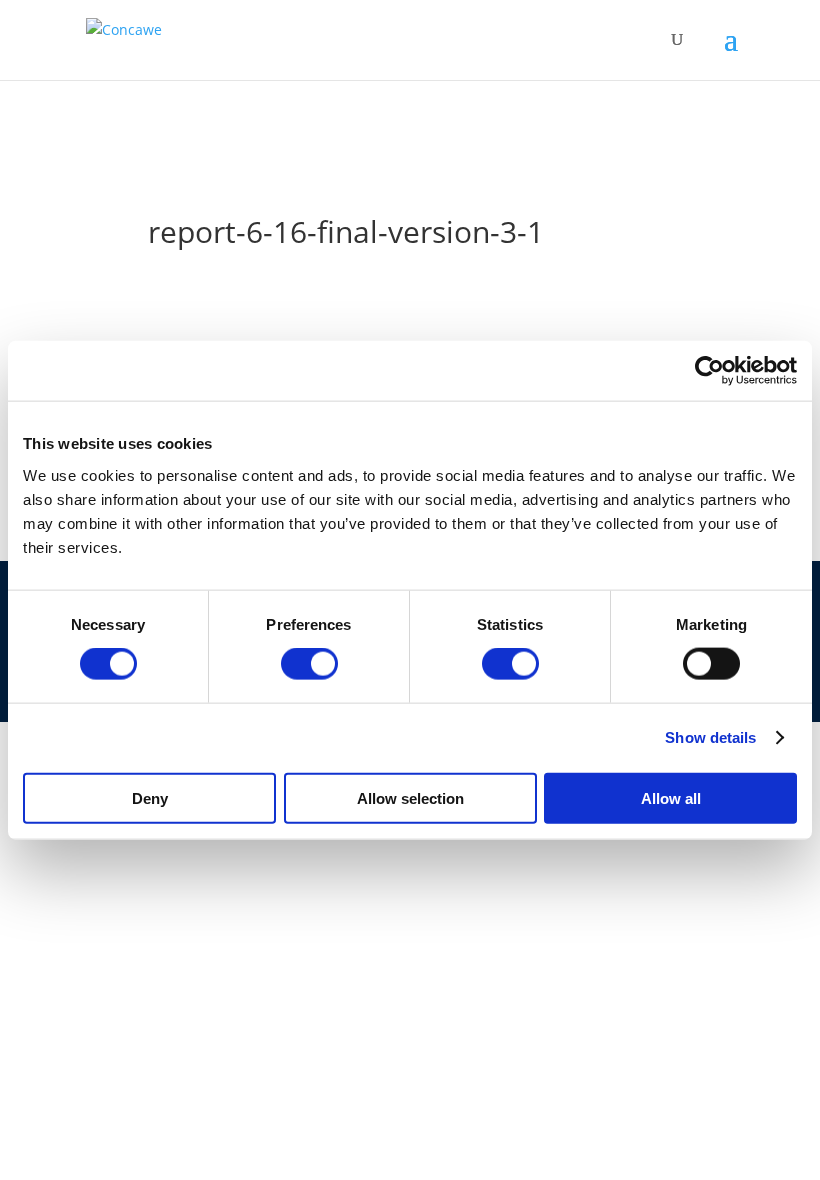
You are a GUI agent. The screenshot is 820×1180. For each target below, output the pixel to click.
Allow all (671, 797)
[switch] (309, 664)
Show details (710, 737)
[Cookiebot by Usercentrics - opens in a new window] (709, 371)
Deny (150, 797)
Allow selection (410, 797)
